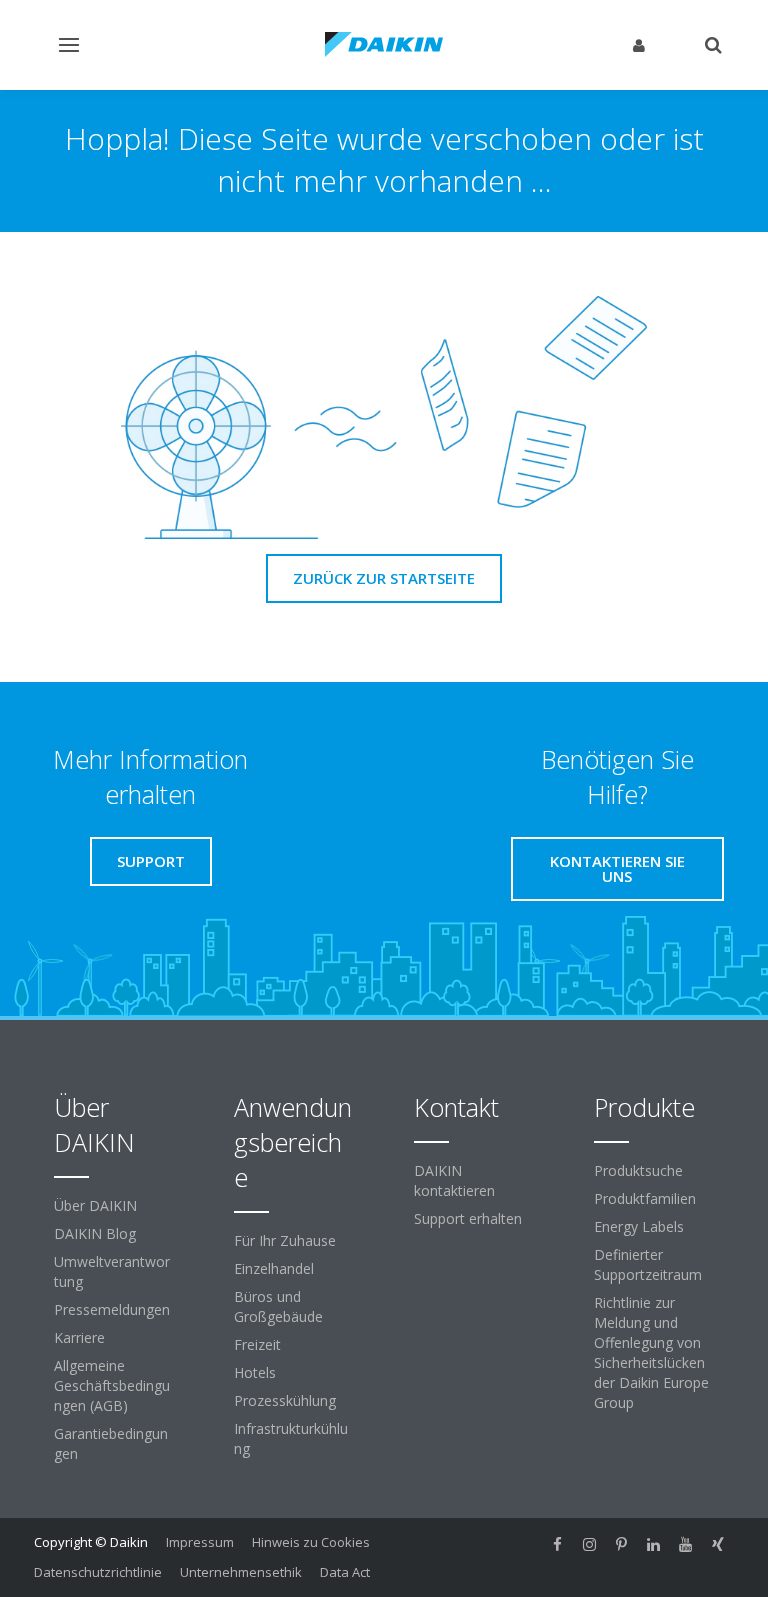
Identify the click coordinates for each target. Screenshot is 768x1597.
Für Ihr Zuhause (285, 1240)
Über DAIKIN (95, 1205)
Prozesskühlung (285, 1400)
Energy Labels (639, 1226)
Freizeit (257, 1344)
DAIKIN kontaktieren (454, 1180)
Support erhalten (468, 1218)
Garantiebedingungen (111, 1443)
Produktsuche (638, 1170)
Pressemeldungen (112, 1309)
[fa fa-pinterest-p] (622, 1544)
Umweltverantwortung (112, 1271)
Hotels (255, 1372)
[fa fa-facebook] (558, 1544)
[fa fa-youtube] (686, 1544)
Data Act (345, 1572)
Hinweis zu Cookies (311, 1542)
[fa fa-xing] (718, 1544)
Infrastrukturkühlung (291, 1438)
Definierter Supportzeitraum (648, 1264)
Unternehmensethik (241, 1572)
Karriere (79, 1337)
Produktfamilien (645, 1198)
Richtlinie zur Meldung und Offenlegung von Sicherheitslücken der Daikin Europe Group (651, 1352)
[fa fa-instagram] (590, 1544)
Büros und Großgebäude (278, 1306)
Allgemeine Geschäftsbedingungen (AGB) (112, 1385)
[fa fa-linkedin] (654, 1544)
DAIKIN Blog (95, 1233)
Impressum (200, 1542)
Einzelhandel (274, 1268)
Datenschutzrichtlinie (98, 1572)
